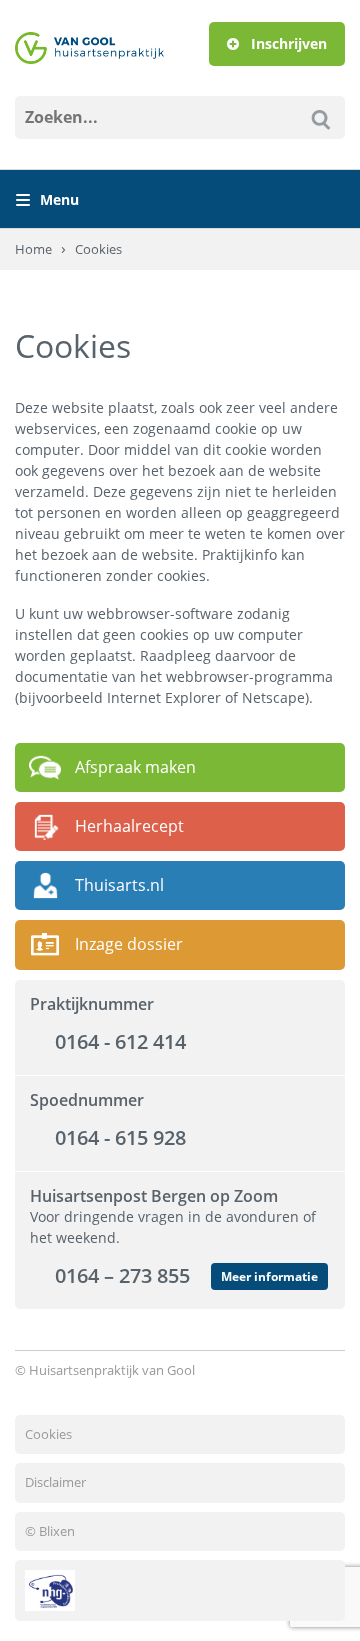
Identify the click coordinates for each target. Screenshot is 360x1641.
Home (33, 249)
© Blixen (50, 1531)
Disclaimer (55, 1482)
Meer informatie (269, 1276)
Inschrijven (287, 43)
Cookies (48, 1434)
